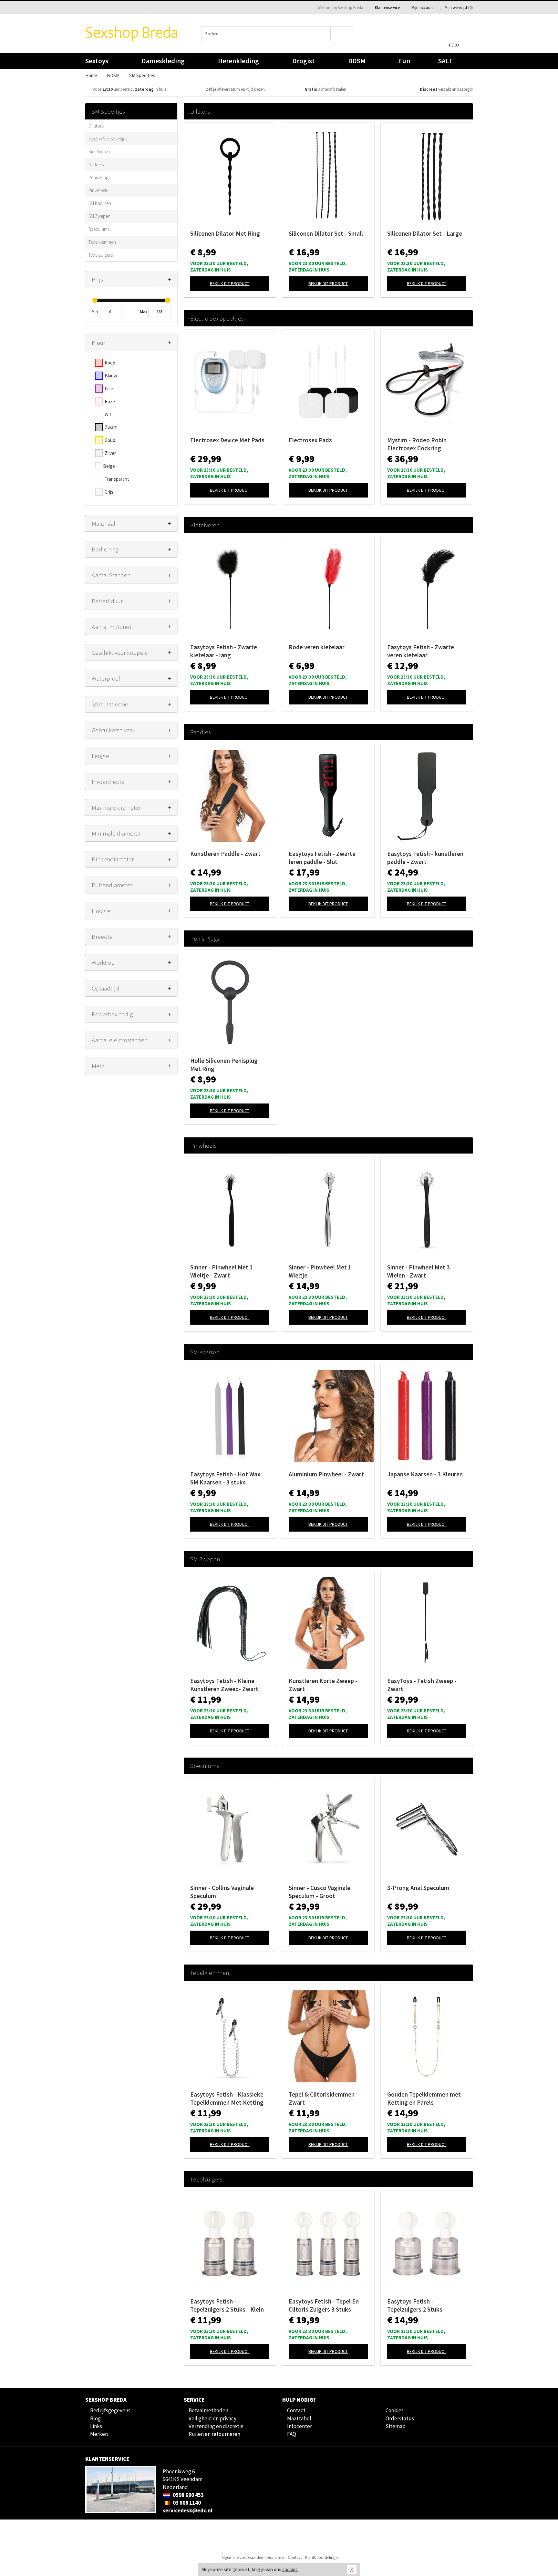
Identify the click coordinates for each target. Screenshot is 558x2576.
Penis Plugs (99, 177)
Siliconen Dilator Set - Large (425, 233)
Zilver (110, 453)
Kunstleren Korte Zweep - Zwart (323, 1685)
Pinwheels (98, 190)
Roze (110, 401)
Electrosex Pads (310, 440)
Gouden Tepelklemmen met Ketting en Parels (424, 2098)
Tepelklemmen (102, 242)
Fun (404, 61)
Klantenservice (387, 8)
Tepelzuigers (101, 255)
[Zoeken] (342, 34)
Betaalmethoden (208, 2410)
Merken (99, 2434)
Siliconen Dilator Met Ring (225, 233)
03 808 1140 (186, 2503)
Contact (296, 2410)
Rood (110, 363)
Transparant (117, 479)
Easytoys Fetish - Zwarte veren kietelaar (421, 651)
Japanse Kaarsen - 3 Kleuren (425, 1474)
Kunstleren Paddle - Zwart (225, 854)
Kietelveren (99, 152)
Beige (109, 466)
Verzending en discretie (216, 2426)
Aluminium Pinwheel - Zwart (326, 1474)
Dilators (96, 126)
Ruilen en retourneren (214, 2434)
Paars (110, 389)
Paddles (96, 164)
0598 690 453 (188, 2495)
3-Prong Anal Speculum (418, 1888)
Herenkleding (238, 61)
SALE (446, 61)
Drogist (304, 61)
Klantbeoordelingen (322, 2557)
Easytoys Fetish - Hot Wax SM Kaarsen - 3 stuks (225, 1478)
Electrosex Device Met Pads (227, 440)
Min (95, 312)
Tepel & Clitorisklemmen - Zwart (323, 2098)
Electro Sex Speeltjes (108, 139)
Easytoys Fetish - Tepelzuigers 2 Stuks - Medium (417, 2305)
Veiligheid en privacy (212, 2418)
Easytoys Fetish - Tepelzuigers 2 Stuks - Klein (227, 2305)
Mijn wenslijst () (458, 8)
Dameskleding (163, 61)
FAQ (292, 2434)
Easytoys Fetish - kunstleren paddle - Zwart (425, 858)
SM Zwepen (99, 216)
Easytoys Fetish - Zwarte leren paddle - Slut (322, 858)
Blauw (111, 376)
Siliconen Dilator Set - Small (326, 233)
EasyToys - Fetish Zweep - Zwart (422, 1685)
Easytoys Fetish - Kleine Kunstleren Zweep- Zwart (224, 1685)
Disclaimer (275, 2557)
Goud (110, 440)
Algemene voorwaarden (242, 2557)
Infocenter (300, 2426)
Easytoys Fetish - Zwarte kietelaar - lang (224, 651)
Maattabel (299, 2418)
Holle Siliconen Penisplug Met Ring (224, 1065)
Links (96, 2426)
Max (144, 312)
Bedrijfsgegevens (110, 2410)
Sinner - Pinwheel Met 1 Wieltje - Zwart (222, 1271)
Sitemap (396, 2426)
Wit (108, 414)
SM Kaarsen (100, 203)
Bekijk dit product (230, 283)
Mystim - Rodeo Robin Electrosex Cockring (417, 444)
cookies (290, 2569)
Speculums (99, 229)
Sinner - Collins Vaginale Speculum (222, 1892)
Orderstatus (400, 2418)
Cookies (395, 2410)
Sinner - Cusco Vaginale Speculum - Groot (320, 1892)
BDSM (357, 61)
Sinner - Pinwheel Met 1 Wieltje (320, 1271)
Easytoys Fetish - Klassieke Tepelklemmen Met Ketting (227, 2098)
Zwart (111, 427)
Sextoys (97, 61)
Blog (95, 2418)
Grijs (109, 492)
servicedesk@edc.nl (188, 2510)
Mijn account (423, 8)
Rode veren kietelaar (317, 647)
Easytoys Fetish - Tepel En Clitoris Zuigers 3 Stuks (324, 2305)
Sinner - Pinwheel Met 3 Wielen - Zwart (418, 1271)
